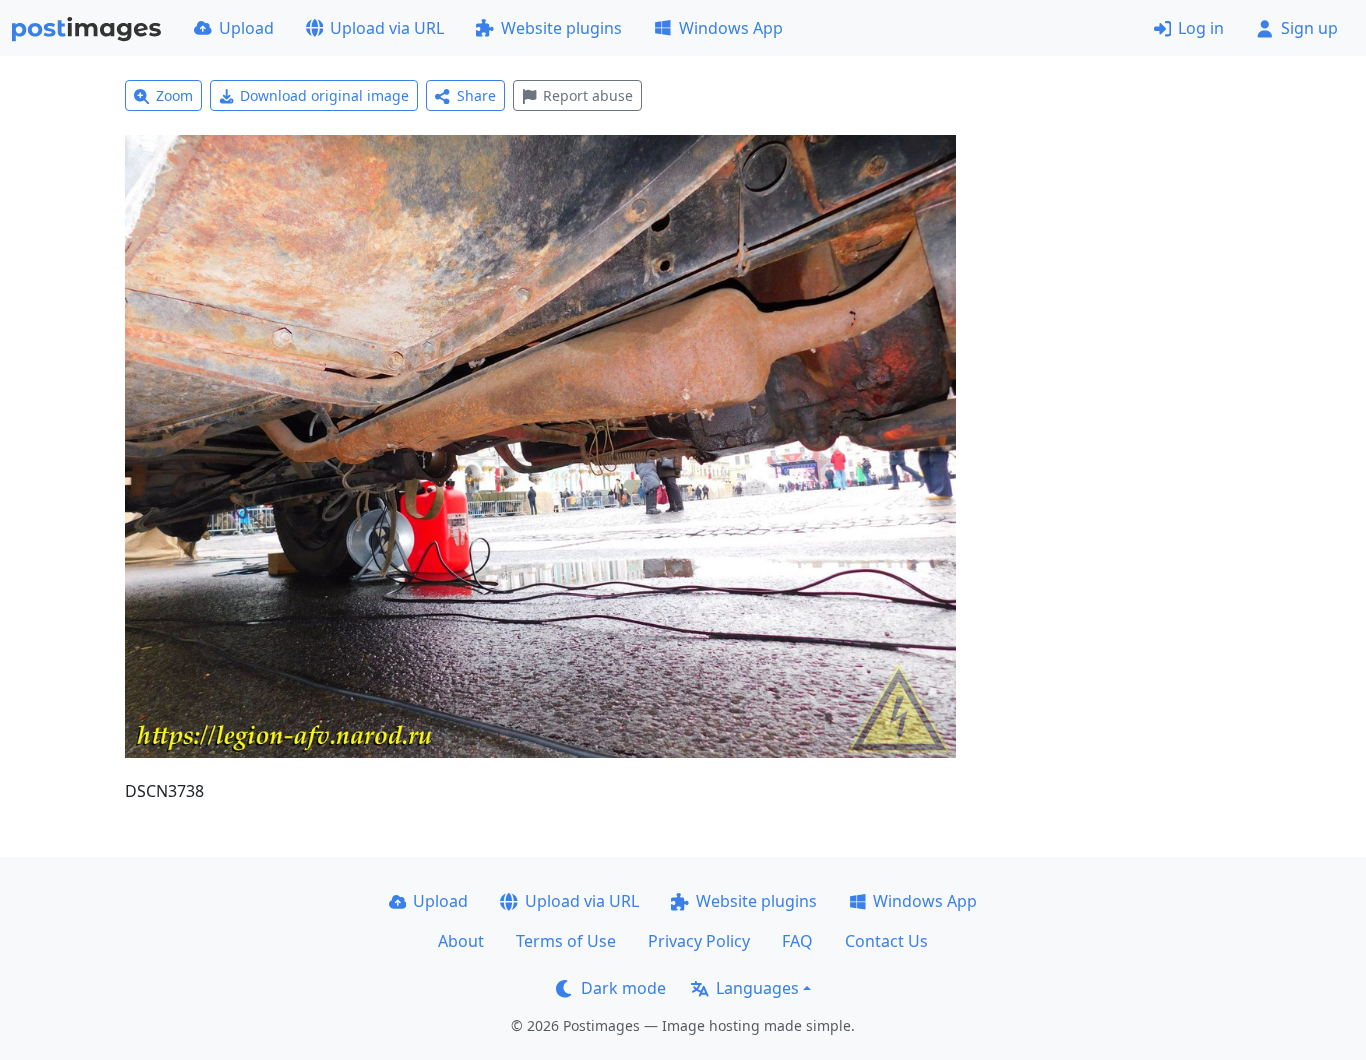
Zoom (174, 95)
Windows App (731, 28)
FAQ (797, 941)
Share (476, 95)
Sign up (1309, 28)
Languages (757, 988)
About (461, 941)
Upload (246, 28)
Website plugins (561, 28)
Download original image (324, 95)
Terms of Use (566, 941)
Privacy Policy (699, 941)
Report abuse (588, 95)
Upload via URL (387, 28)
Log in (1201, 28)
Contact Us (886, 941)
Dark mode (623, 988)
